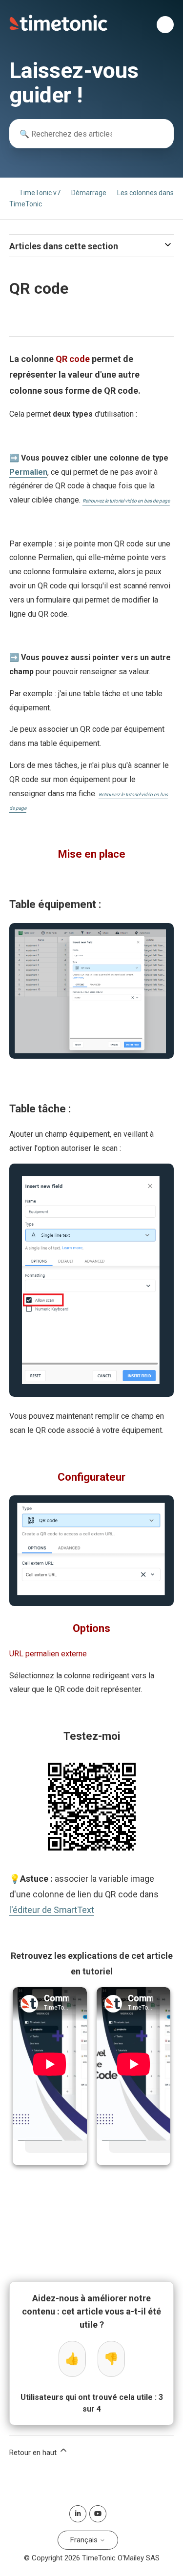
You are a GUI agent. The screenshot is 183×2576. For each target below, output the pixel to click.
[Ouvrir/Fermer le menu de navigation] (165, 25)
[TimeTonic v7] (59, 29)
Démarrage (89, 193)
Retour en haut (34, 2453)
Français (85, 2540)
